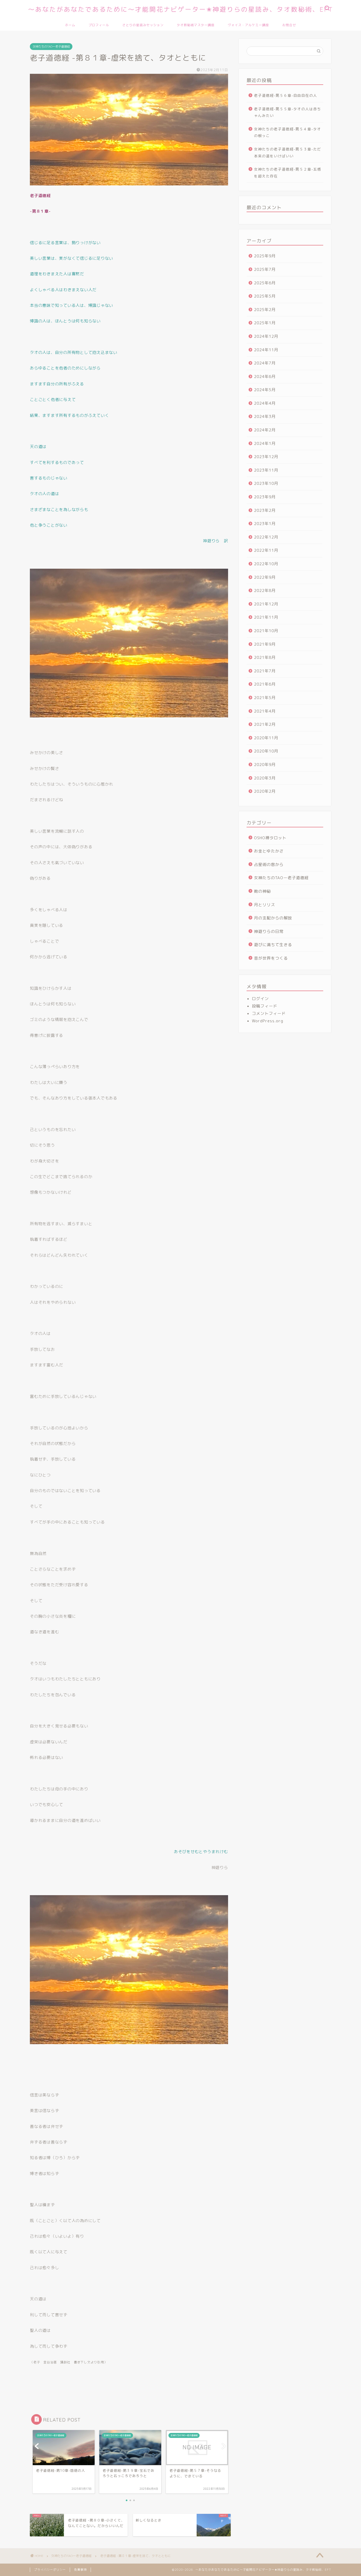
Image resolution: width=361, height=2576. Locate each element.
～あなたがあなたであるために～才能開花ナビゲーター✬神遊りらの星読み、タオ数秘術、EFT (181, 9)
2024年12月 (266, 336)
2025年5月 (265, 296)
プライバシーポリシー (50, 2570)
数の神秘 (262, 891)
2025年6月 (265, 283)
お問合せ (289, 25)
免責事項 (80, 2570)
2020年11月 (266, 738)
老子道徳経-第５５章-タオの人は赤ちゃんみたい (288, 112)
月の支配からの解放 (273, 918)
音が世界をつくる (271, 958)
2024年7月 (265, 363)
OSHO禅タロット (270, 838)
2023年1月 (265, 524)
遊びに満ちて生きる (273, 945)
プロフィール (99, 25)
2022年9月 (265, 577)
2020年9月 (265, 765)
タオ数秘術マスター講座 (196, 25)
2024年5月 (265, 390)
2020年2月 (265, 791)
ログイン (260, 999)
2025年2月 (265, 310)
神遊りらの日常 (269, 931)
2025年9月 (265, 256)
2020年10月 (266, 751)
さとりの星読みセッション (143, 25)
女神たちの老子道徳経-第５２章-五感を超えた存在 (288, 173)
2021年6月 (265, 684)
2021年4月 (265, 711)
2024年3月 (265, 416)
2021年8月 (265, 657)
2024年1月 (265, 443)
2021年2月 (265, 724)
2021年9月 (265, 644)
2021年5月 (265, 698)
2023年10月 (266, 483)
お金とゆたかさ (269, 851)
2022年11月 (266, 550)
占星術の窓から (269, 865)
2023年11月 (266, 470)
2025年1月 (265, 323)
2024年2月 (265, 430)
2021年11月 (266, 617)
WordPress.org (268, 1021)
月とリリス (265, 905)
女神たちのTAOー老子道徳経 (51, 47)
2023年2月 (265, 510)
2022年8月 (265, 591)
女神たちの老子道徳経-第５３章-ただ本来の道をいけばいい (288, 152)
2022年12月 (266, 537)
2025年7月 (265, 269)
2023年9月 (265, 497)
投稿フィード (265, 1006)
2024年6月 (265, 377)
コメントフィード (269, 1013)
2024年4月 (265, 403)
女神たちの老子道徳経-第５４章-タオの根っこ (288, 132)
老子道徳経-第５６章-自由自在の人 (286, 95)
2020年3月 (265, 778)
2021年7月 (265, 671)
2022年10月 (266, 564)
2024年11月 (266, 350)
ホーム (70, 25)
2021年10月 (266, 631)
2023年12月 (266, 457)
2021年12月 (266, 604)
